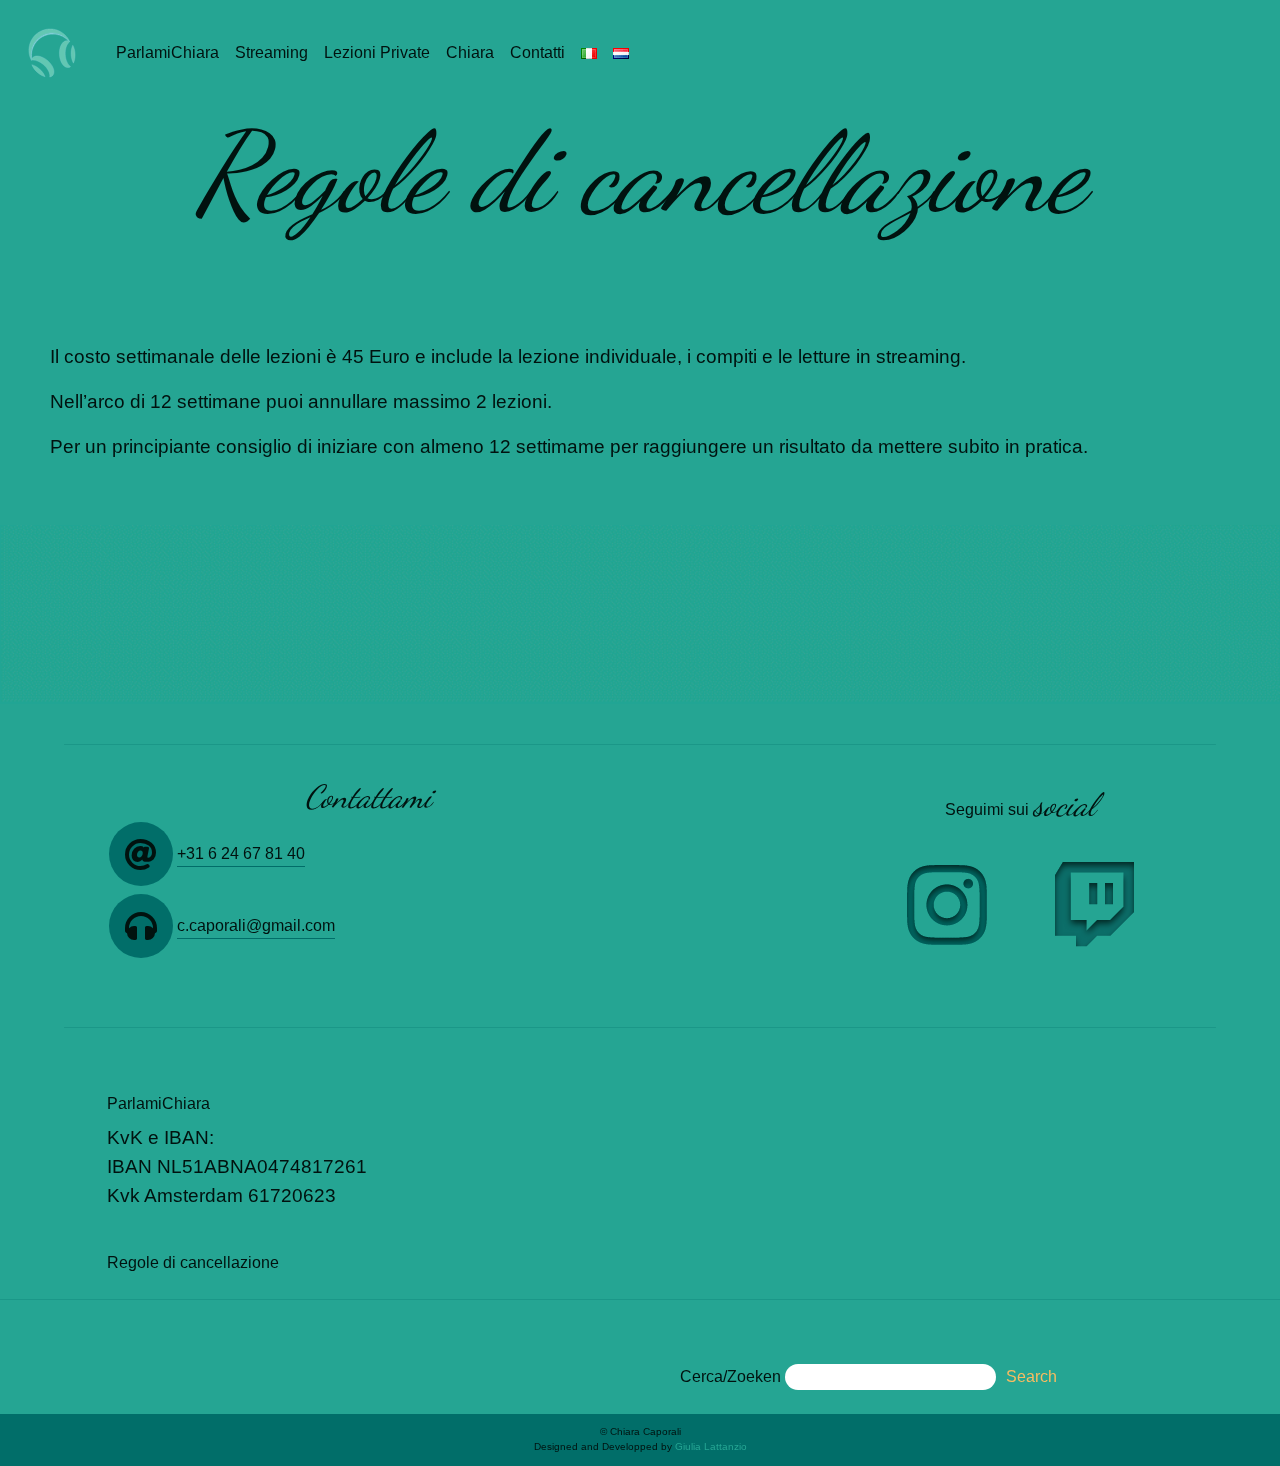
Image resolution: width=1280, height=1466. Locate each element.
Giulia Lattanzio (711, 1446)
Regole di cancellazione (193, 1262)
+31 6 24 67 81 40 (241, 853)
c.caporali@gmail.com (256, 925)
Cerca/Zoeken (730, 1376)
